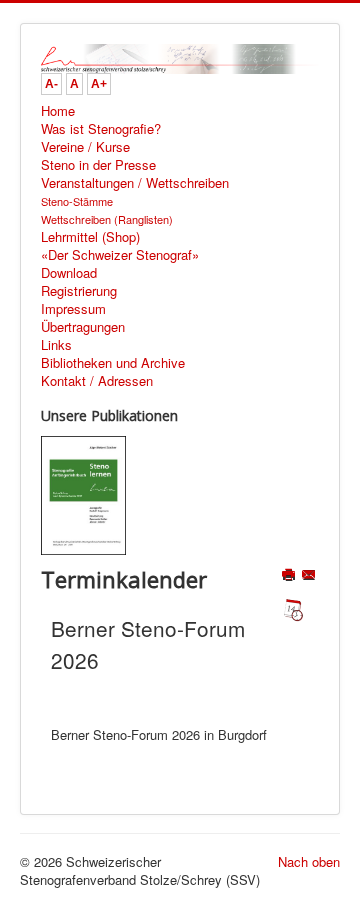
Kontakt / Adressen (97, 381)
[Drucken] (290, 576)
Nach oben (309, 861)
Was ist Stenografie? (101, 129)
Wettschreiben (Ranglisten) (107, 219)
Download (69, 273)
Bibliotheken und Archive (113, 363)
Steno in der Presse (98, 165)
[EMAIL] (310, 576)
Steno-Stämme (77, 201)
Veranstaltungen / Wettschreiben (135, 183)
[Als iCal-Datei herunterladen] (293, 610)
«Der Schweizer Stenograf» (120, 255)
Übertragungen (83, 327)
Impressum (73, 309)
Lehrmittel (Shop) (90, 237)
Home (58, 111)
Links (56, 345)
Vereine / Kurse (85, 147)
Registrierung (79, 291)
